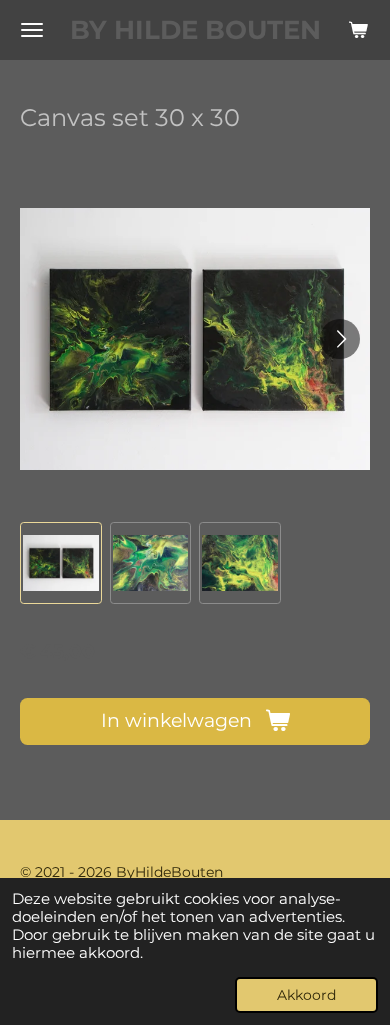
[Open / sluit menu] (32, 30)
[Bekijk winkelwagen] (358, 30)
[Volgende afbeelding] (340, 339)
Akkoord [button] (306, 995)
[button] (61, 563)
